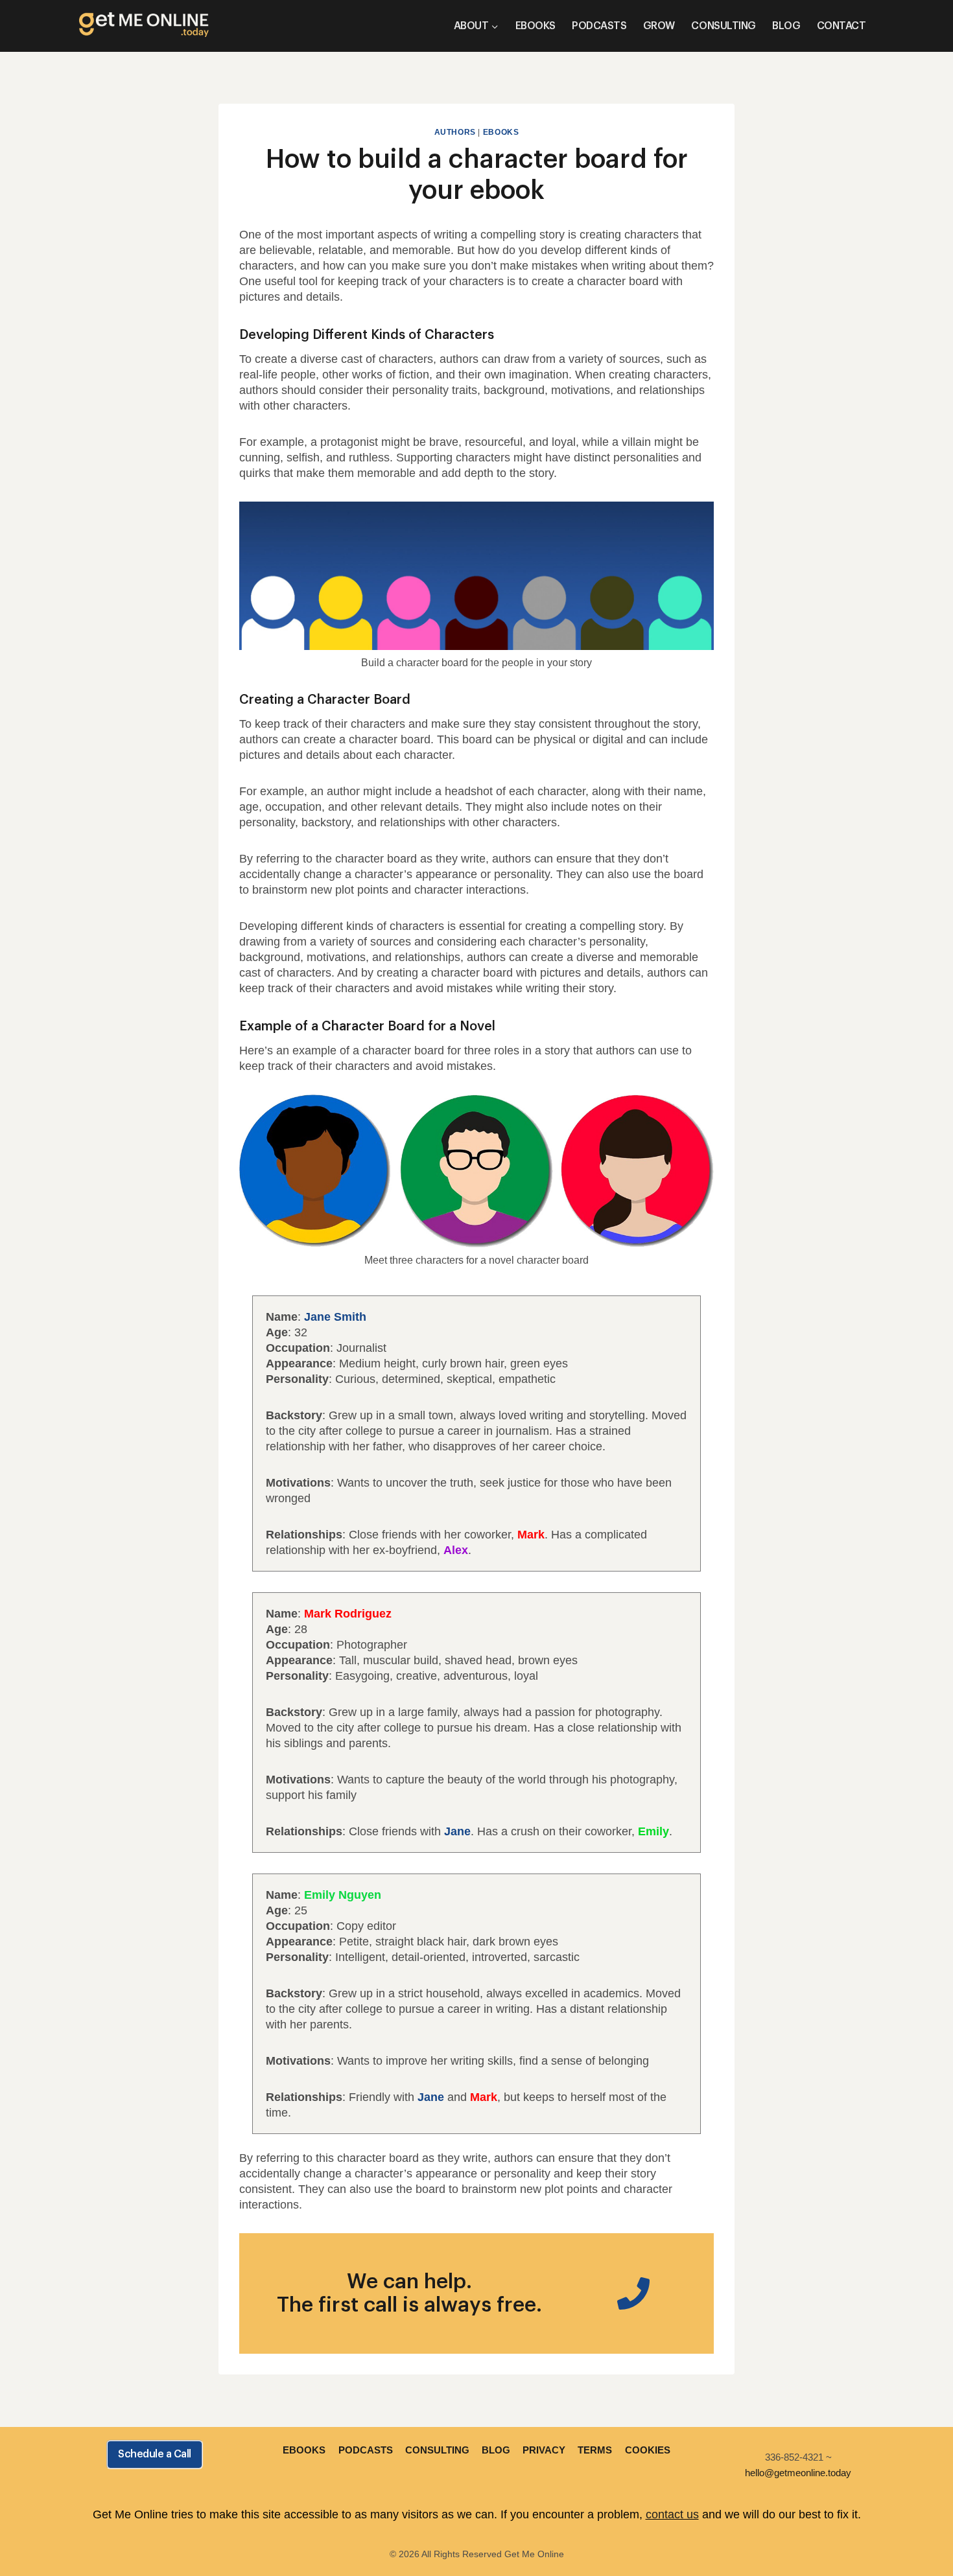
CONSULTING (723, 26)
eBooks (501, 132)
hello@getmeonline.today (798, 2473)
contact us (672, 2514)
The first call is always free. (409, 2305)
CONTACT (841, 26)
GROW (659, 26)
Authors (455, 132)
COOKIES (648, 2450)
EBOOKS (535, 26)
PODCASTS (599, 26)
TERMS (595, 2450)
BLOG (786, 26)
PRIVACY (544, 2450)
